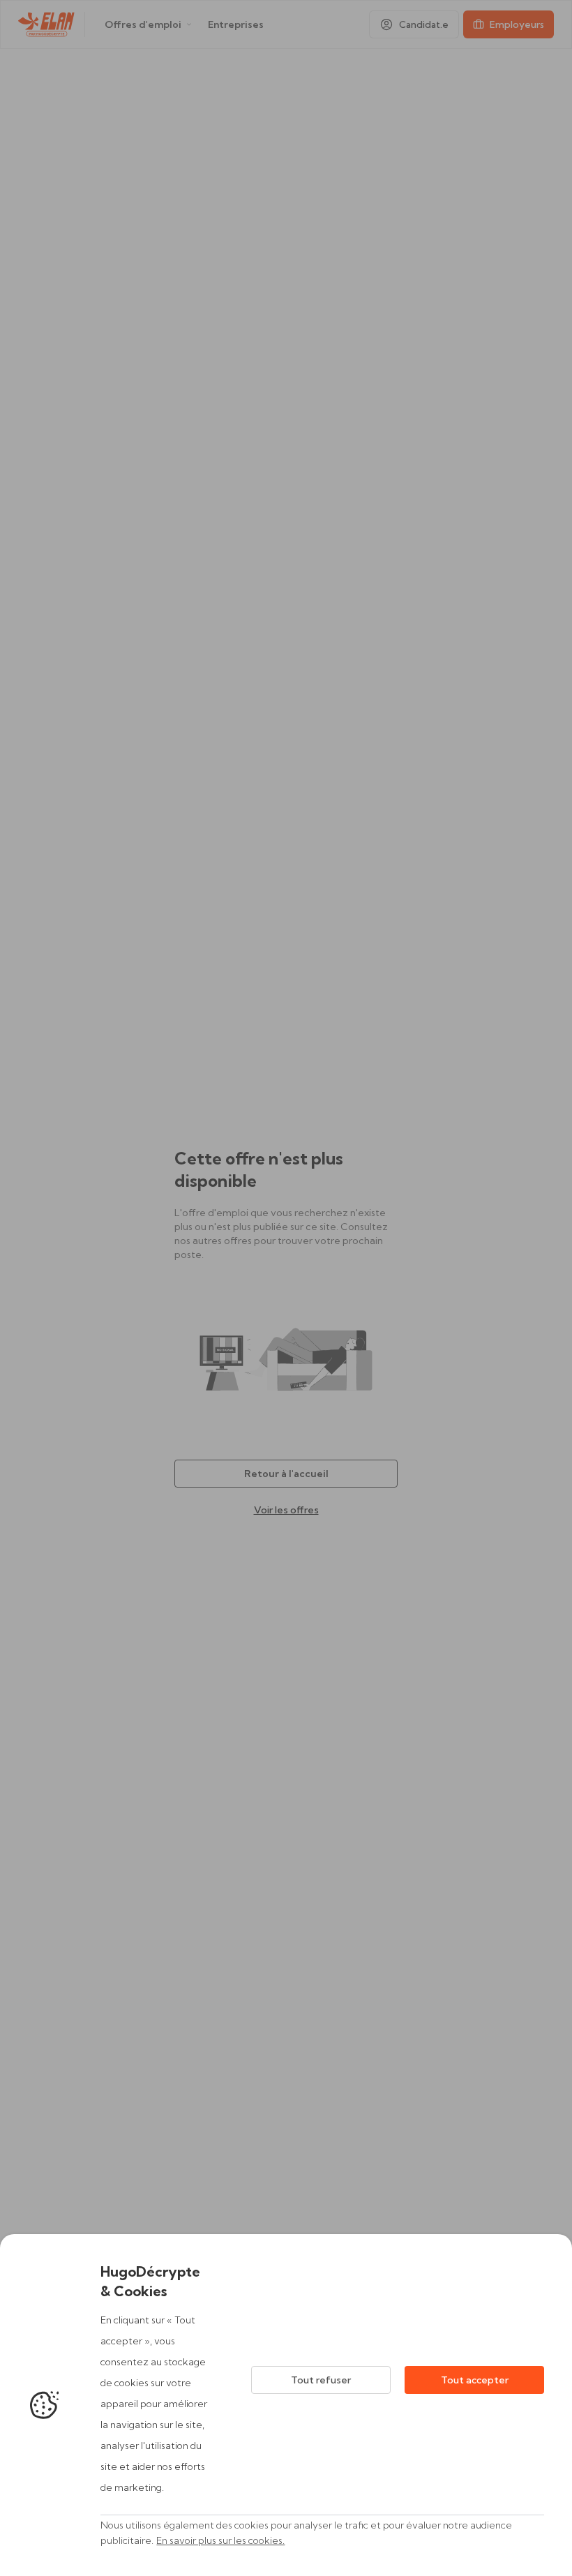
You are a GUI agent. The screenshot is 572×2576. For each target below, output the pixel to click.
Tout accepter (475, 2380)
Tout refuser (321, 2380)
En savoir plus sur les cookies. (220, 2540)
